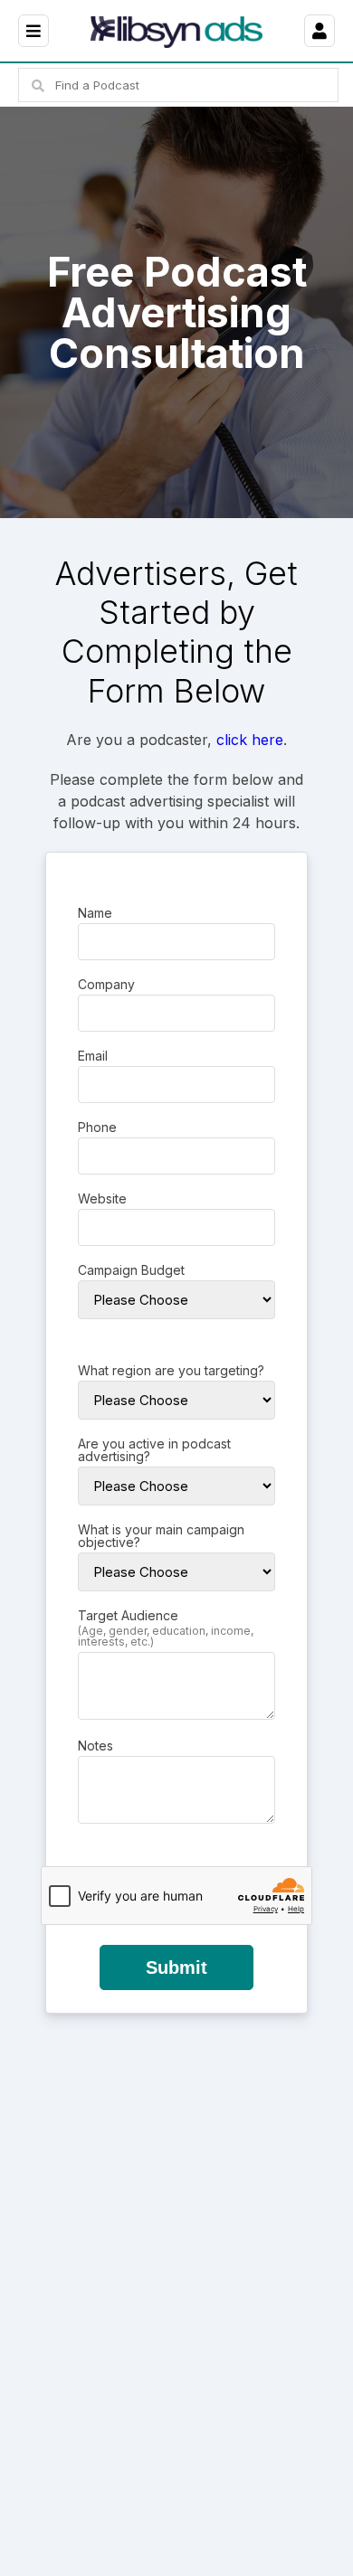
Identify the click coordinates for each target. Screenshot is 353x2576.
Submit (176, 1967)
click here (250, 740)
